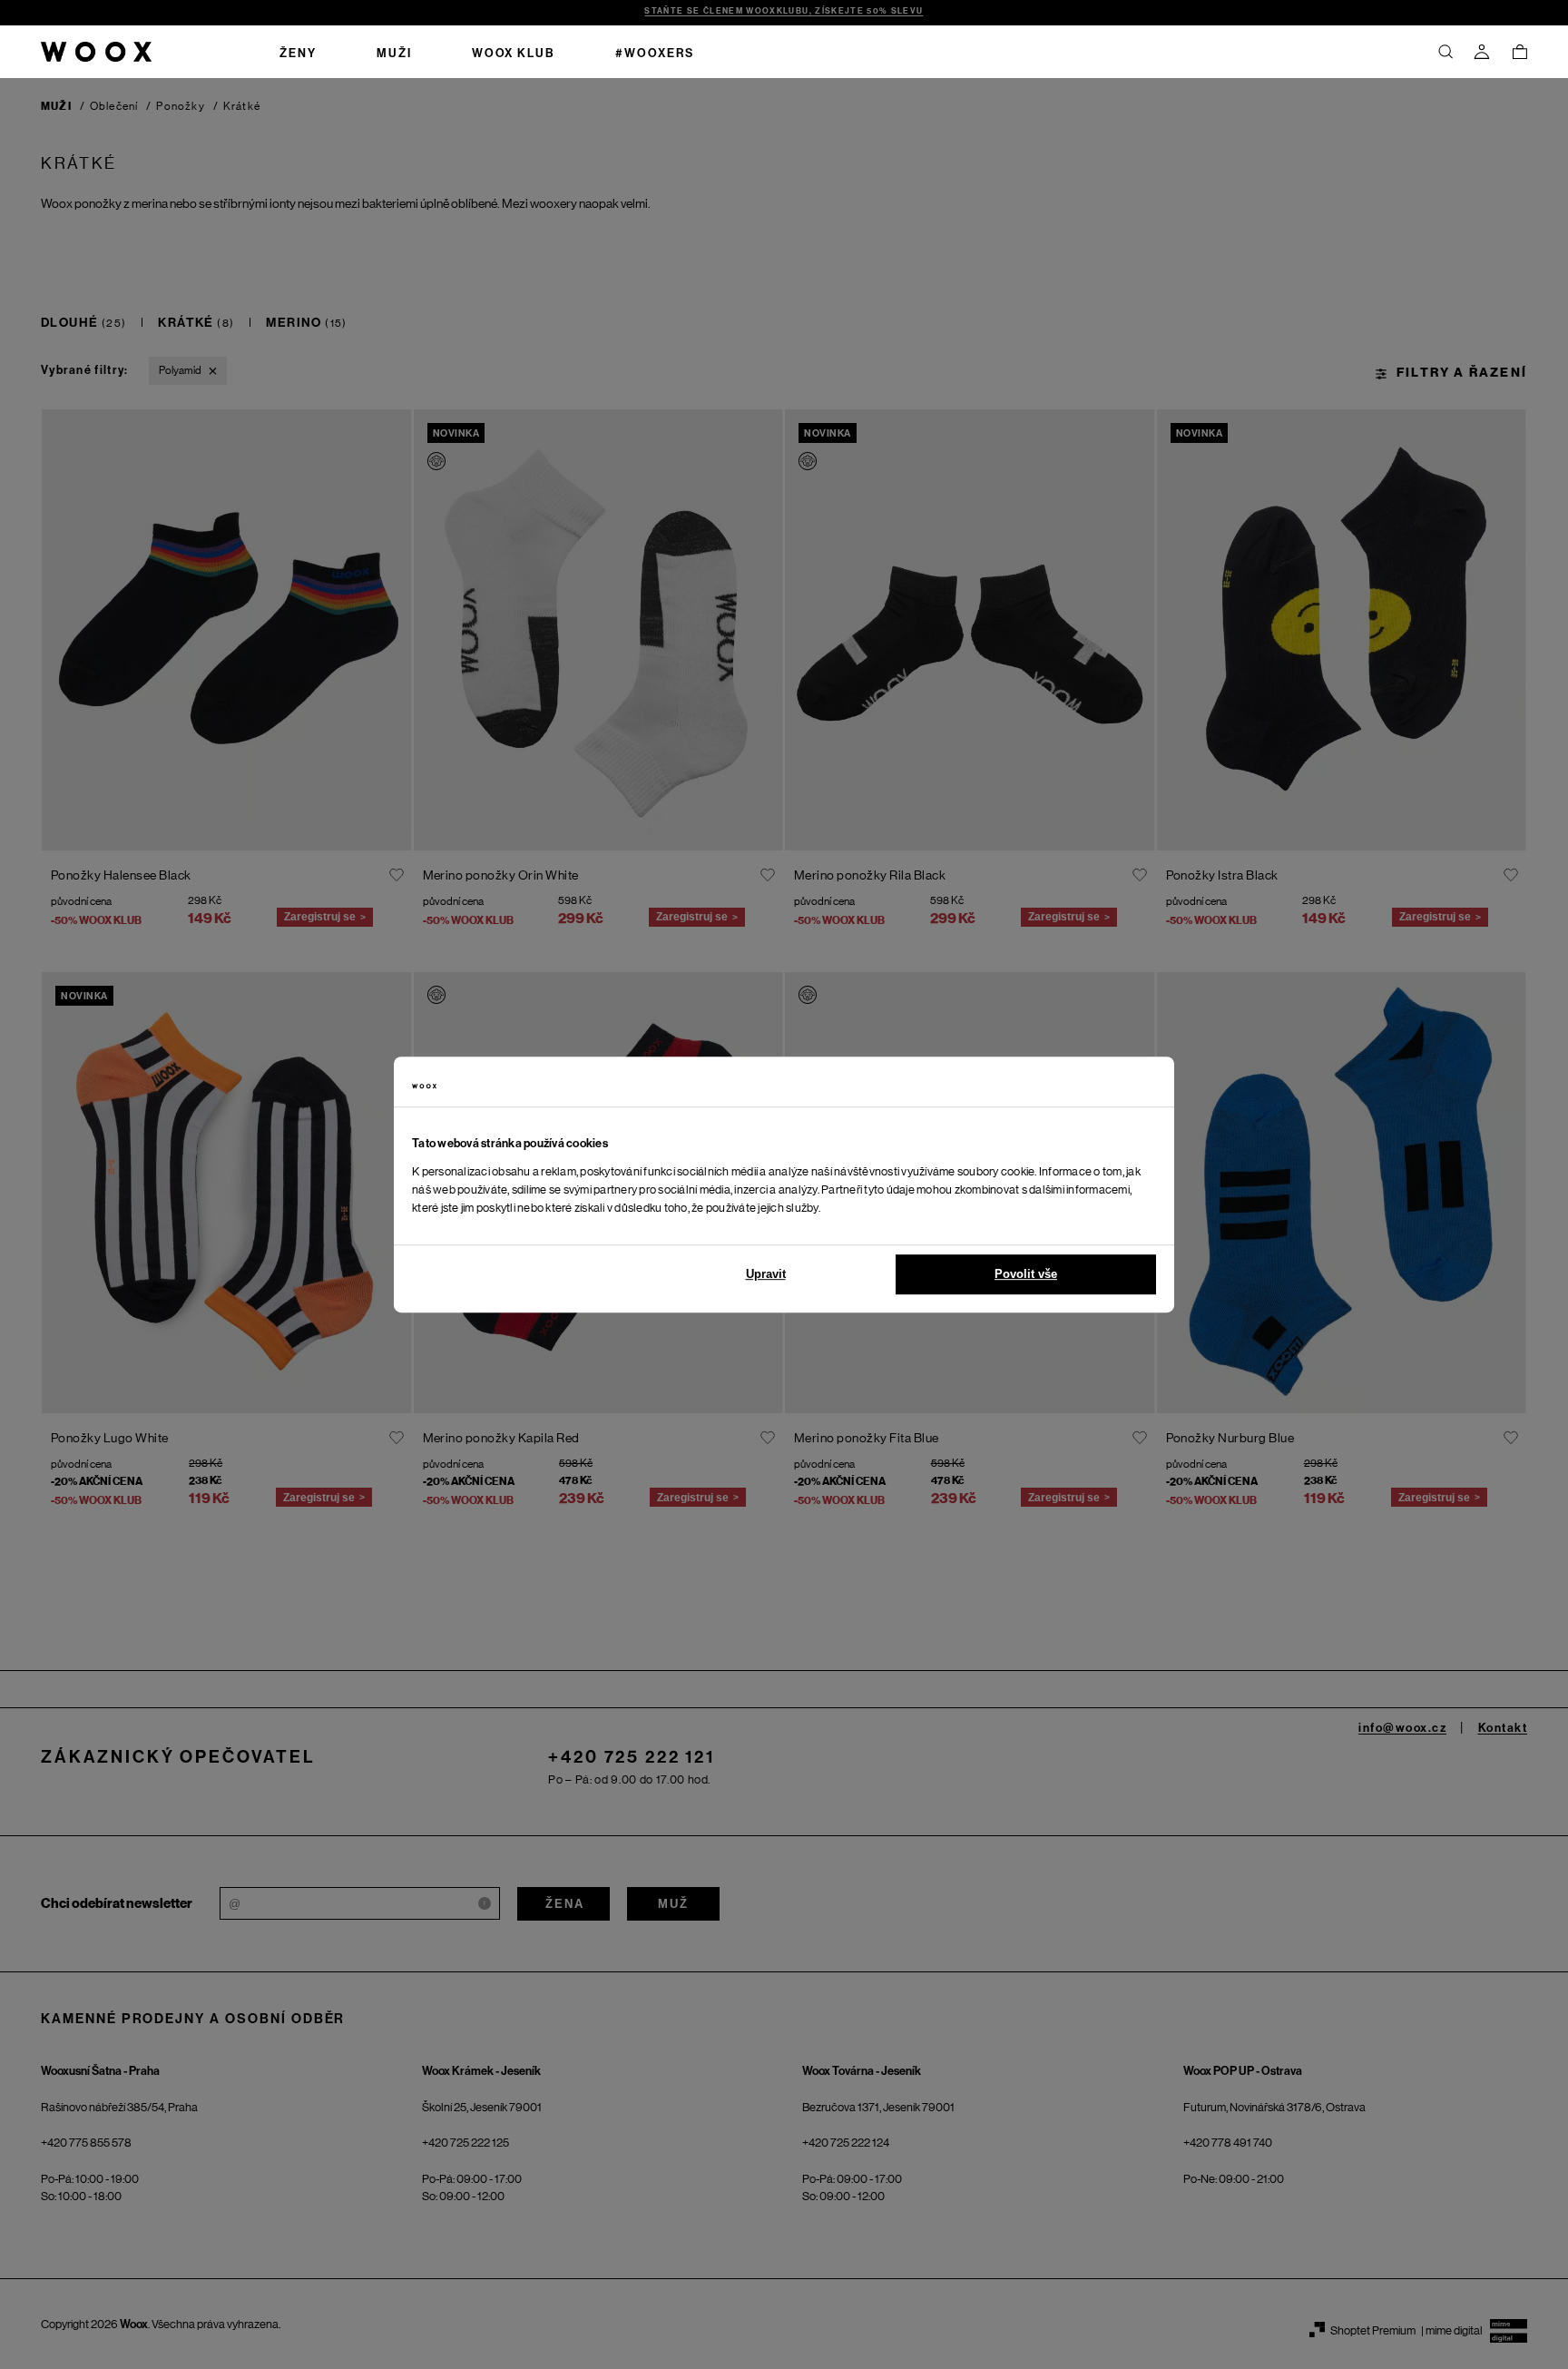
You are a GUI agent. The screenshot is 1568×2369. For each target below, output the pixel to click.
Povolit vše (1026, 1274)
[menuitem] (298, 52)
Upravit (766, 1274)
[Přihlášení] (1482, 52)
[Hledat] (1445, 52)
